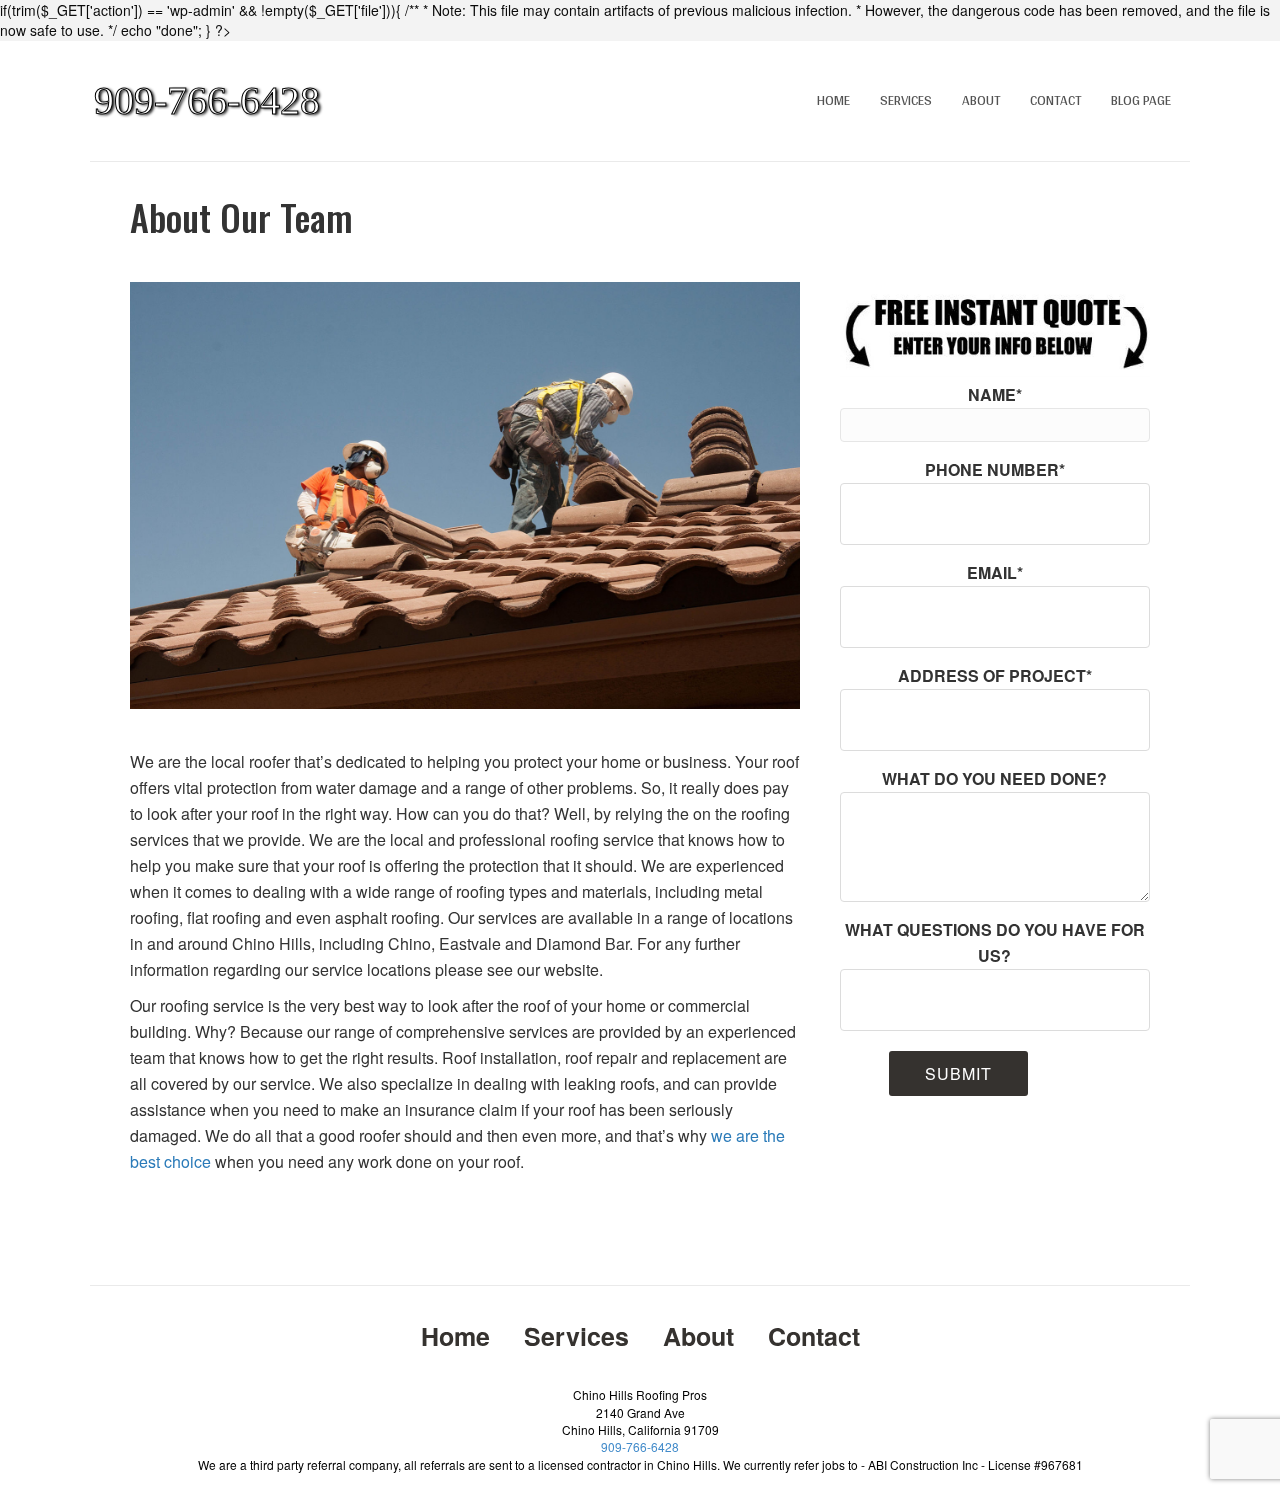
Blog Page (1141, 100)
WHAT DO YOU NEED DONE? (994, 778)
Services (906, 100)
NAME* (995, 394)
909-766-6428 (640, 1446)
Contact (1055, 100)
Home (833, 100)
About (981, 100)
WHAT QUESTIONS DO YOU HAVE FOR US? (995, 942)
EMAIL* (995, 572)
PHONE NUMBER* (995, 469)
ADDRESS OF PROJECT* (995, 675)
